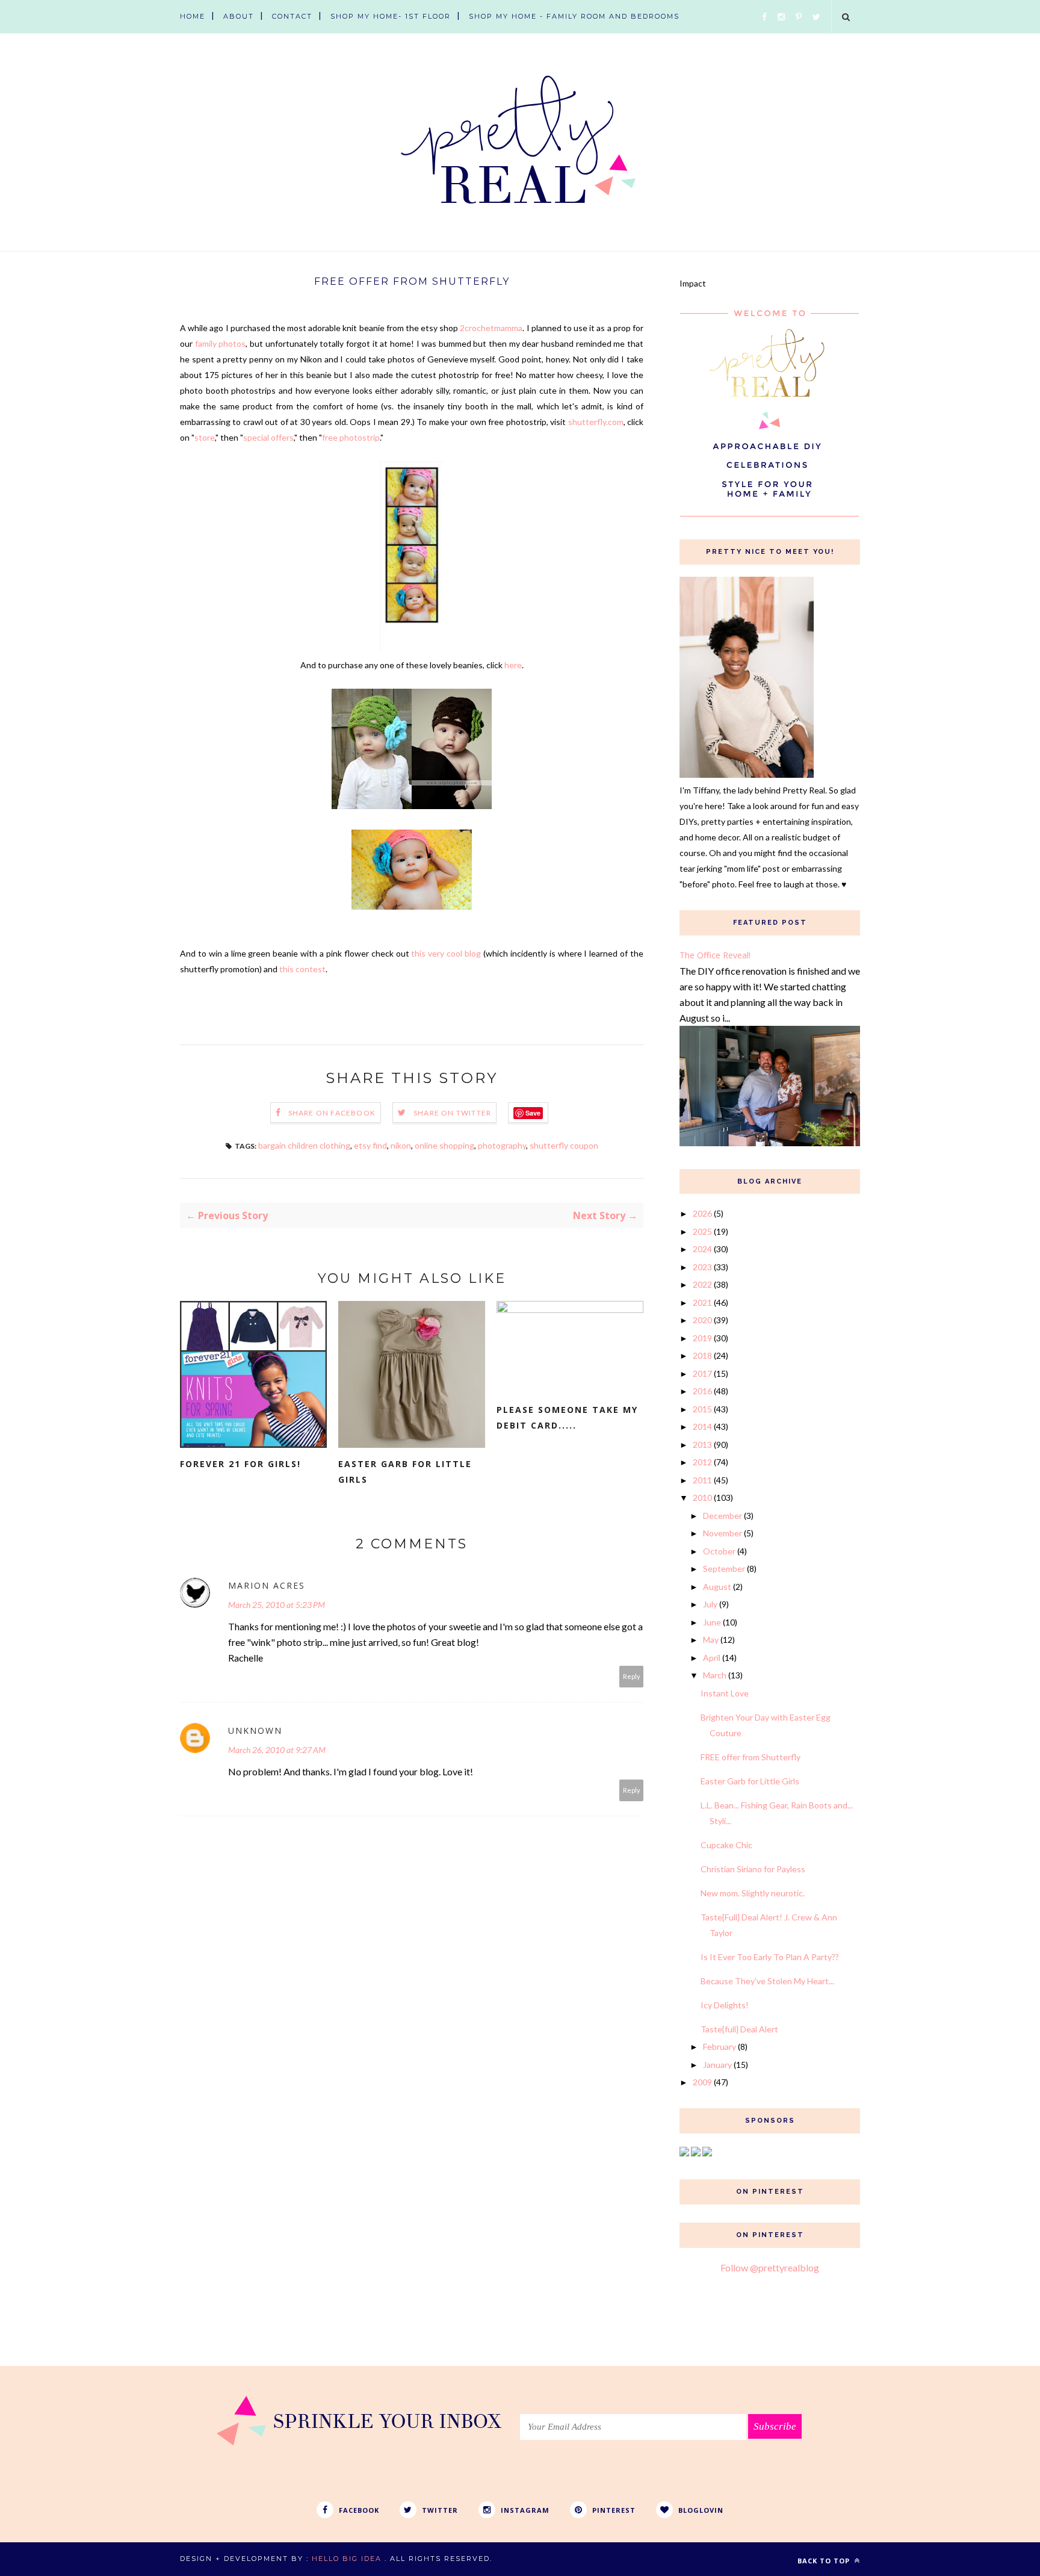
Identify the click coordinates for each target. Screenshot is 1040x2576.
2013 (702, 1445)
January (717, 2065)
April (712, 1658)
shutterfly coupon (564, 1145)
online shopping (444, 1145)
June (712, 1622)
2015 (702, 1409)
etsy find (370, 1145)
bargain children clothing (304, 1145)
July (710, 1604)
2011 (702, 1480)
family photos (221, 343)
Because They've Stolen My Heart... (767, 1981)
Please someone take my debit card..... (567, 1417)
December (723, 1516)
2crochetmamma (491, 328)
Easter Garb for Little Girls (405, 1472)
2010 (702, 1497)
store (205, 437)
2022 (702, 1284)
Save (533, 1113)
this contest (302, 969)
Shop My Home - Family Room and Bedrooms (574, 16)
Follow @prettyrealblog (770, 2267)
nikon (401, 1145)
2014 (702, 1426)
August (717, 1587)
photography (502, 1145)
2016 (702, 1391)
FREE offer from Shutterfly (751, 1757)
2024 (702, 1249)
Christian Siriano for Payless (753, 1869)
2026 (702, 1213)
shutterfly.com (596, 422)
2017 (702, 1373)
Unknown (255, 1730)
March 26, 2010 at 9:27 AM (277, 1750)
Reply (632, 1676)
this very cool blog (446, 953)
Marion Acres (267, 1585)
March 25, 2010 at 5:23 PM (277, 1605)
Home (193, 16)
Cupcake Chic (726, 1845)
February (720, 2047)
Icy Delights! (725, 2005)
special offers (268, 437)
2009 (702, 2082)
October (719, 1551)
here (513, 665)
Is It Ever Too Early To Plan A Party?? (770, 1957)
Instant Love (725, 1693)
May (711, 1640)
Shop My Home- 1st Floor (391, 16)
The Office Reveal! (715, 955)
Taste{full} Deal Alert (739, 2029)
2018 (702, 1355)
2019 (702, 1338)
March (715, 1675)
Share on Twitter (452, 1113)
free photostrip (351, 437)
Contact (292, 16)
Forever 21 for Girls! (240, 1464)
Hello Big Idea (347, 2559)
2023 (702, 1267)
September (724, 1569)
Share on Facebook (332, 1113)
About (239, 16)
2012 (702, 1462)
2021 (702, 1302)
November (723, 1533)
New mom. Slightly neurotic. (753, 1893)
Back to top (825, 2561)
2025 (702, 1231)
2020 (702, 1320)
